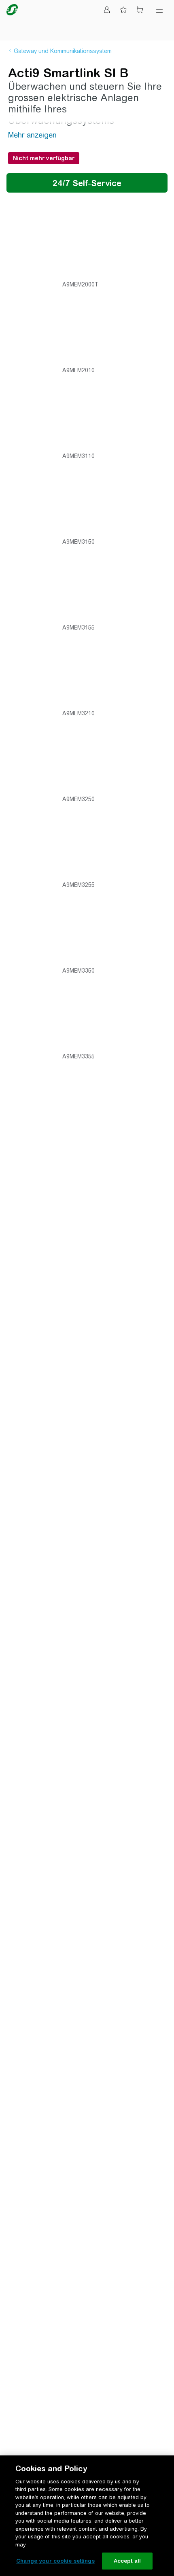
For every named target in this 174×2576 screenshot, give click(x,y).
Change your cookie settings (55, 2561)
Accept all (127, 2561)
